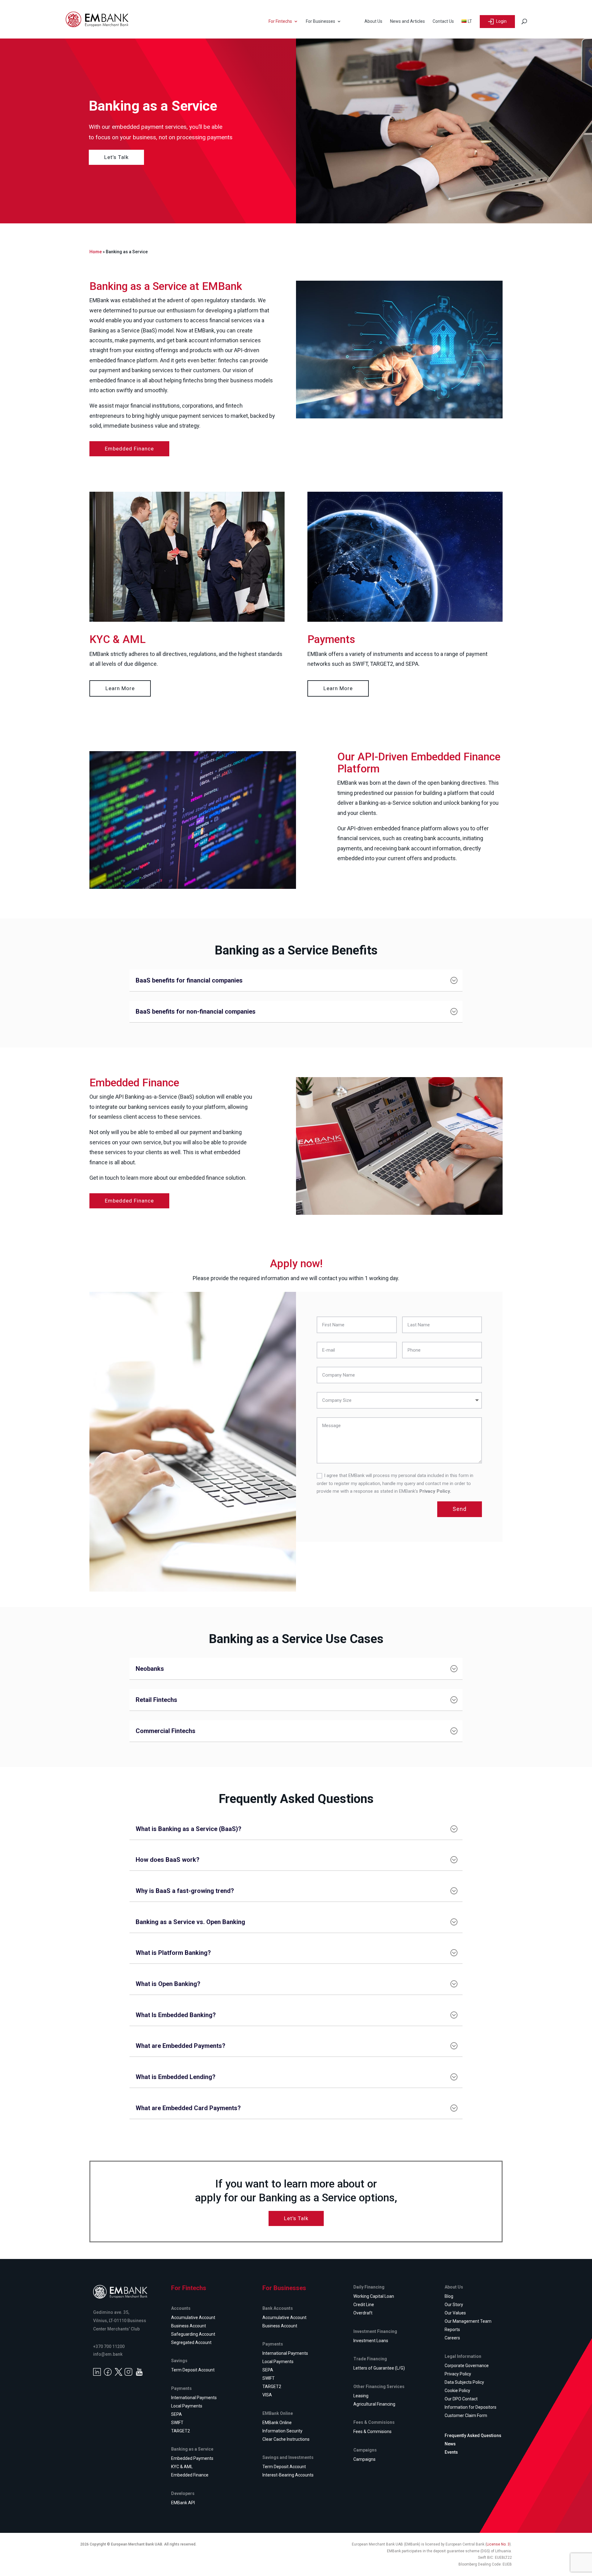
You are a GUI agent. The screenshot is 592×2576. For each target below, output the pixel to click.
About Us (373, 21)
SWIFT (177, 2423)
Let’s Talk (116, 157)
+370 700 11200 (109, 2346)
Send (460, 1509)
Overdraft (363, 2313)
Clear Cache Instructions (286, 2439)
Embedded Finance (129, 449)
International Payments (194, 2398)
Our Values (455, 2313)
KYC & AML (182, 2467)
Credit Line (364, 2305)
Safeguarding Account (193, 2334)
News (450, 2444)
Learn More (120, 688)
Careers (452, 2338)
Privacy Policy (458, 2374)
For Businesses (321, 21)
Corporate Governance (467, 2366)
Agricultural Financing (374, 2404)
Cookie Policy (457, 2391)
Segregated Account (191, 2342)
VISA (267, 2395)
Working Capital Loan (374, 2296)
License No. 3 (498, 2544)
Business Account (189, 2326)
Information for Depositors (471, 2407)
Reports (452, 2330)
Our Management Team (468, 2321)
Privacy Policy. (435, 1491)
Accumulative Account (193, 2318)
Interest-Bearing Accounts (288, 2475)
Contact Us (443, 21)
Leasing (361, 2396)
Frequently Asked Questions (473, 2436)
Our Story (454, 2305)
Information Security (282, 2431)
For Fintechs (280, 21)
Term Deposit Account (193, 2370)
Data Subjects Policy (464, 2382)
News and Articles (407, 21)
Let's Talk (296, 2218)
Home (96, 252)
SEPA (177, 2414)
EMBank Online (277, 2423)
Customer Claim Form (466, 2415)
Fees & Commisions (372, 2432)
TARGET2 (181, 2431)
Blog (449, 2296)
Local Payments (187, 2406)
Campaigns (364, 2459)
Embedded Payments (192, 2458)
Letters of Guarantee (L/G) (379, 2368)
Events (451, 2452)
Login (501, 21)
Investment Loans (371, 2341)
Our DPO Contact (461, 2399)
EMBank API (183, 2503)
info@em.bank (108, 2354)
